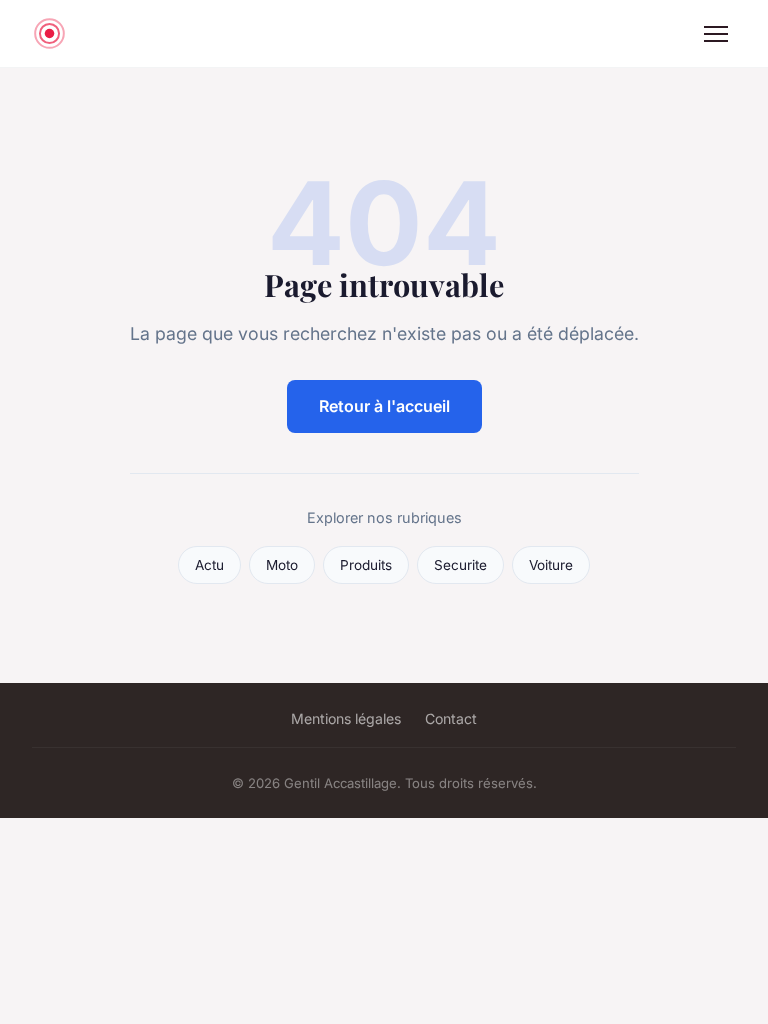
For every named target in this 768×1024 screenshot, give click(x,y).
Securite (460, 565)
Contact (451, 718)
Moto (282, 565)
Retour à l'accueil (384, 406)
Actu (209, 565)
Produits (366, 565)
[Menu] (716, 34)
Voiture (551, 565)
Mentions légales (346, 718)
